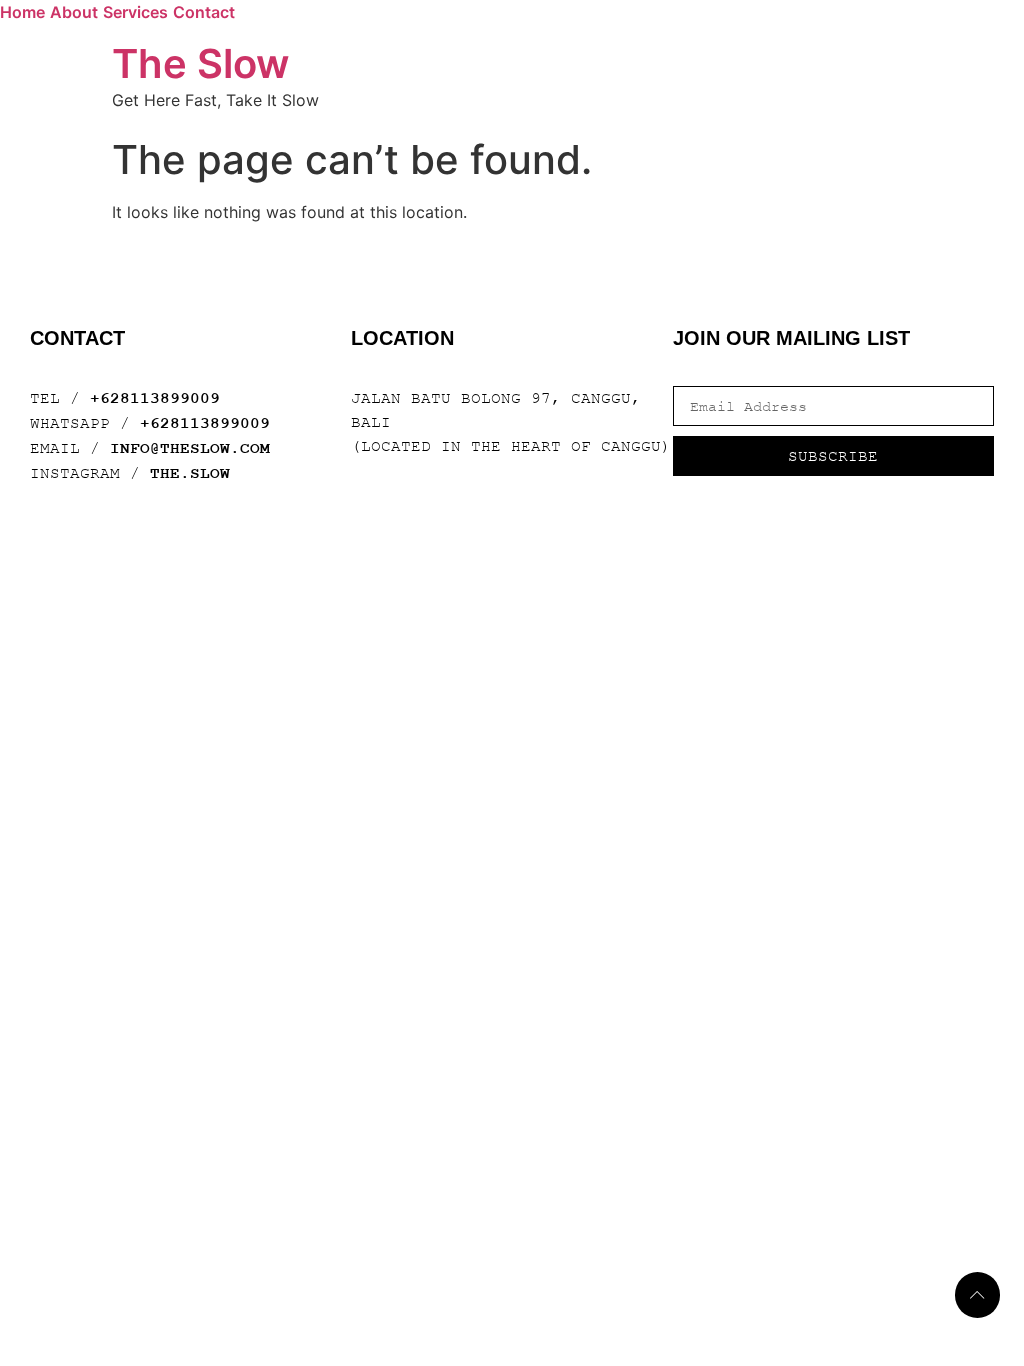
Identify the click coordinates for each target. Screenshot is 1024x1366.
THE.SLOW (190, 474)
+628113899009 (155, 399)
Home (22, 12)
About (74, 12)
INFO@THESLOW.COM (190, 449)
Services (135, 12)
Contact (204, 12)
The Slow (201, 63)
